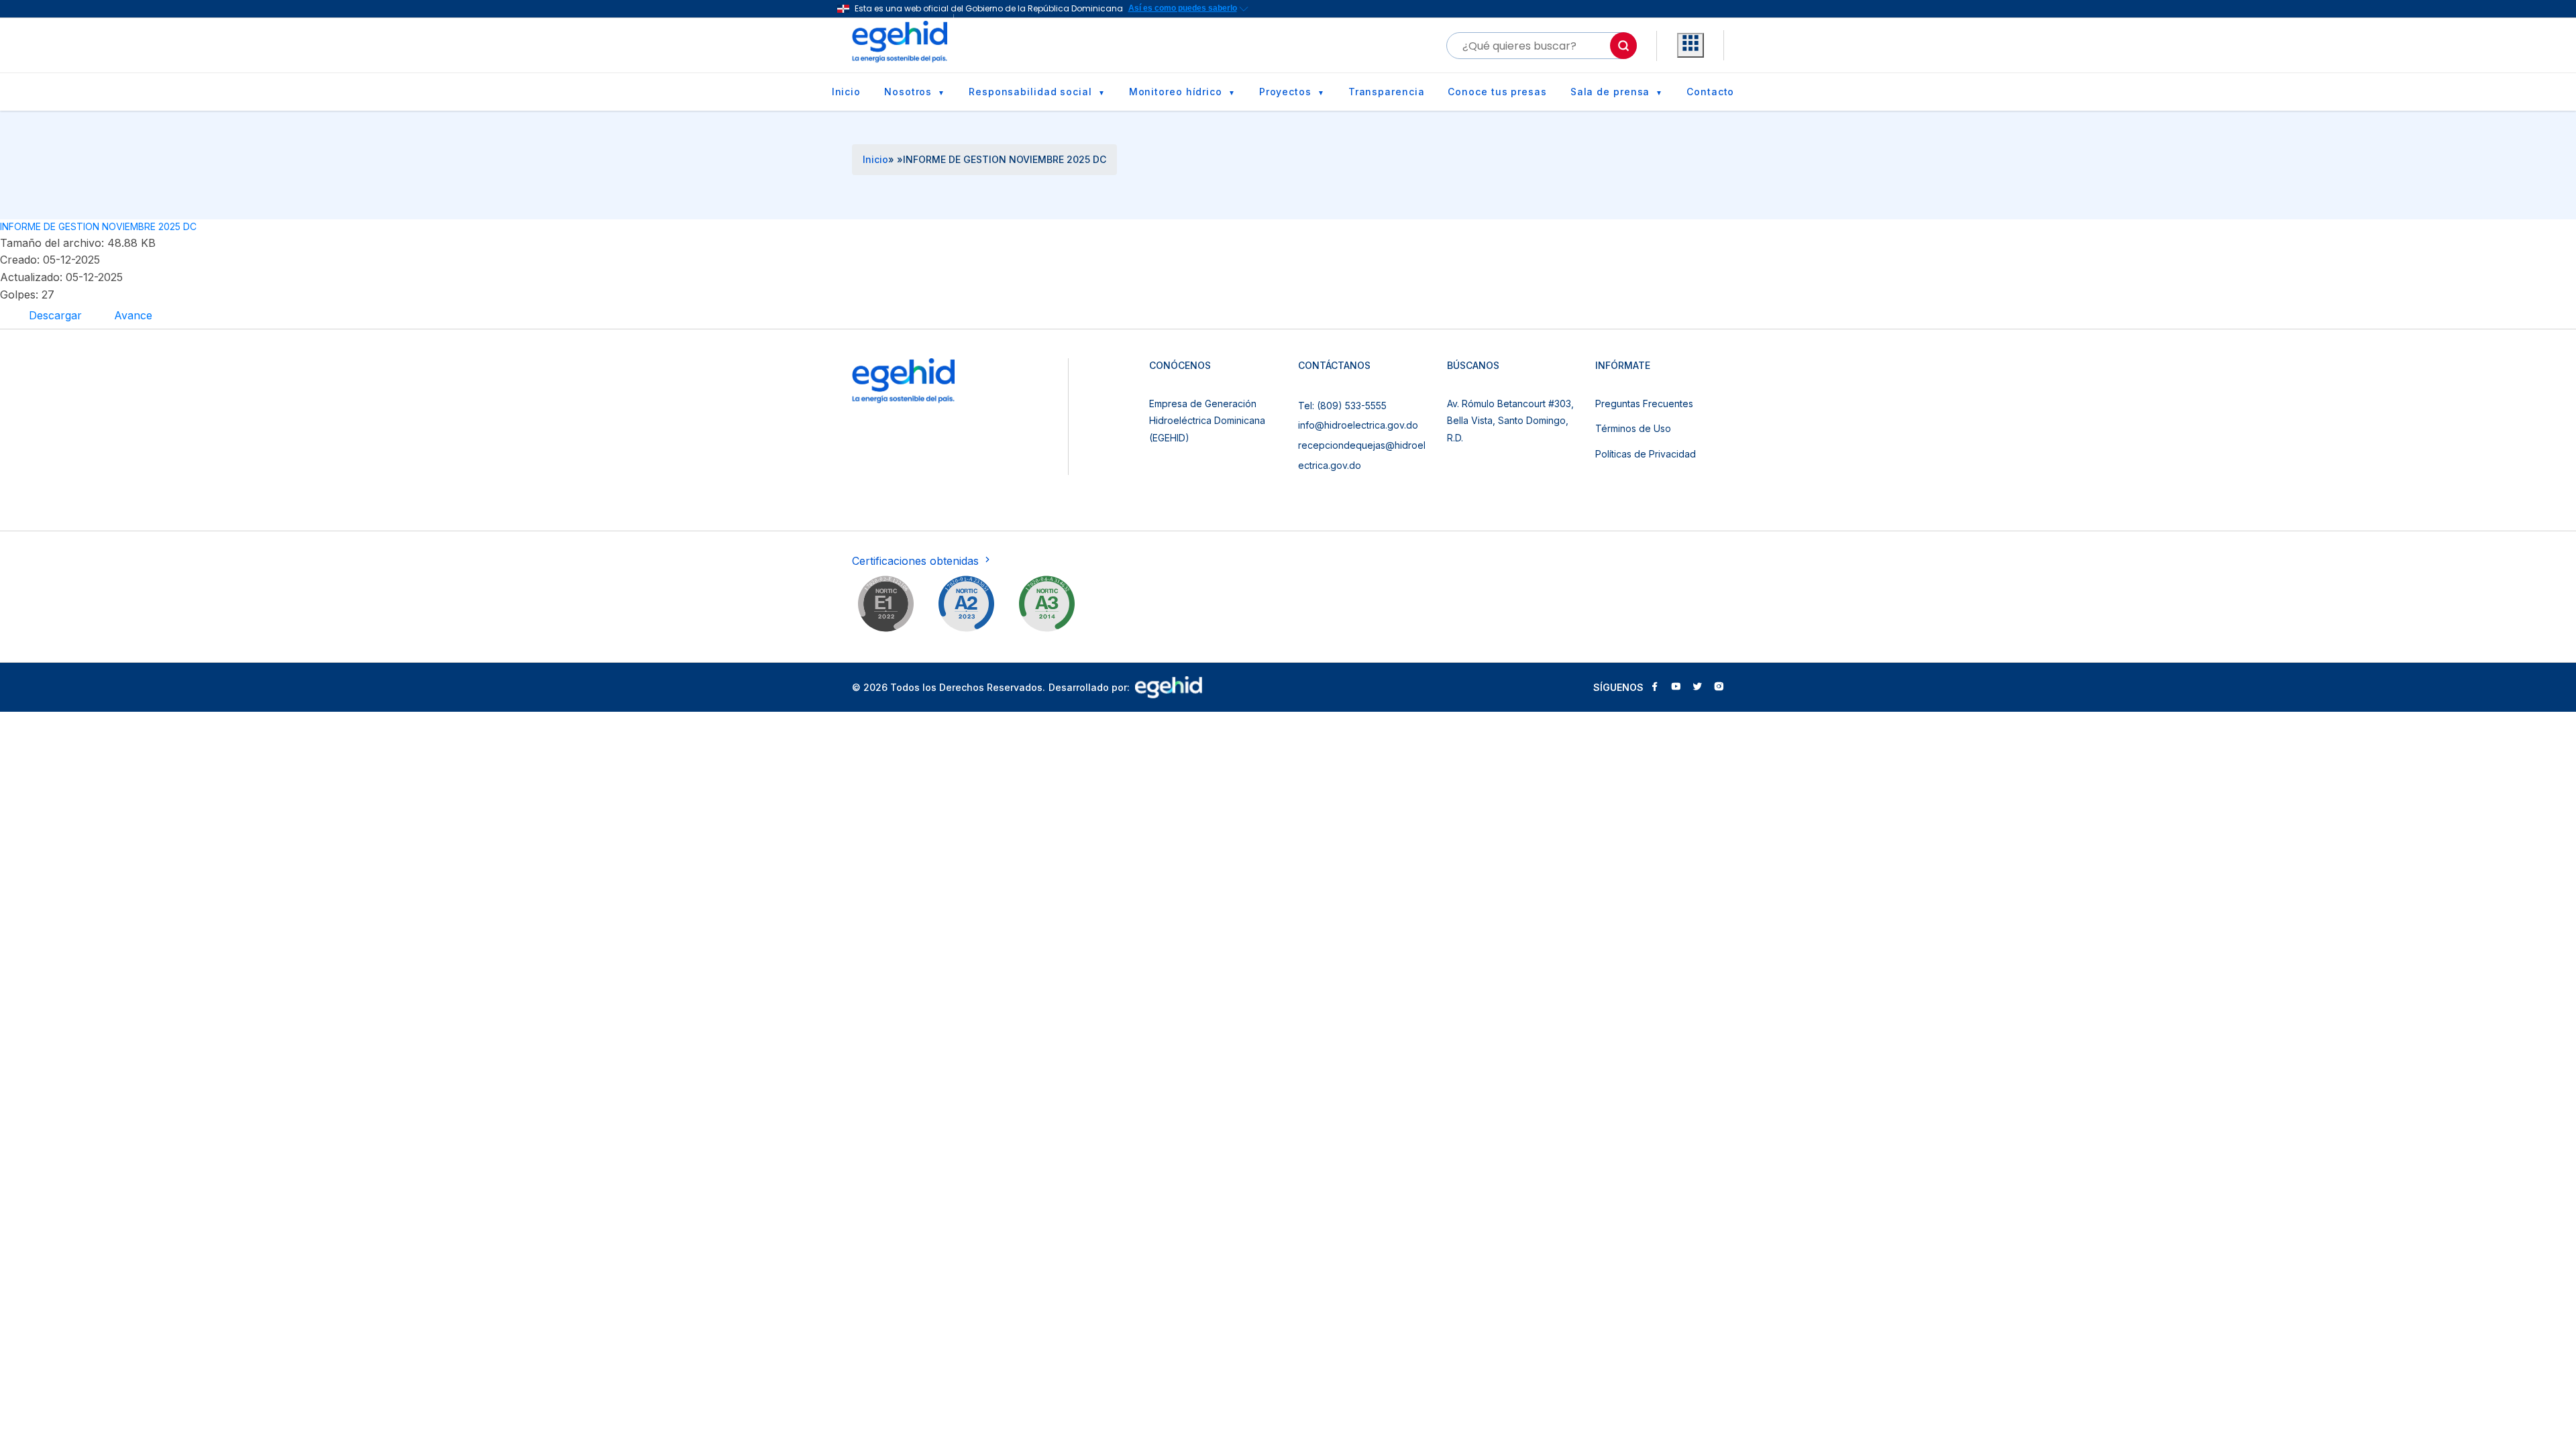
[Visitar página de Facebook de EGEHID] (1654, 688)
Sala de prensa (1610, 92)
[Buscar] (1623, 46)
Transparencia (1387, 92)
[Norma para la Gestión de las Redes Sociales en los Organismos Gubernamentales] (885, 606)
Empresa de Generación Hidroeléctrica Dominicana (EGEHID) (1207, 421)
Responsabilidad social (1030, 92)
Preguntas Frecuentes (1644, 404)
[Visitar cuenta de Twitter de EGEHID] (1697, 688)
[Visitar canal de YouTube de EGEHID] (1676, 688)
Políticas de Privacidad (1646, 454)
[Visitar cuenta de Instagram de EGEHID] (1719, 688)
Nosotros (908, 92)
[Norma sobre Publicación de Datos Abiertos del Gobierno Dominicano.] (1046, 606)
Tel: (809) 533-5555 (1342, 406)
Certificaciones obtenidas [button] (917, 561)
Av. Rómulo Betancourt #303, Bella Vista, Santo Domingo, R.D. (1510, 421)
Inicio (846, 92)
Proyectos (1285, 92)
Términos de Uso (1633, 428)
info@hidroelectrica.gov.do (1358, 425)
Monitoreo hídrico (1176, 92)
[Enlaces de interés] (1690, 46)
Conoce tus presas (1497, 92)
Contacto (1710, 92)
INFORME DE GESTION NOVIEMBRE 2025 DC (98, 226)
